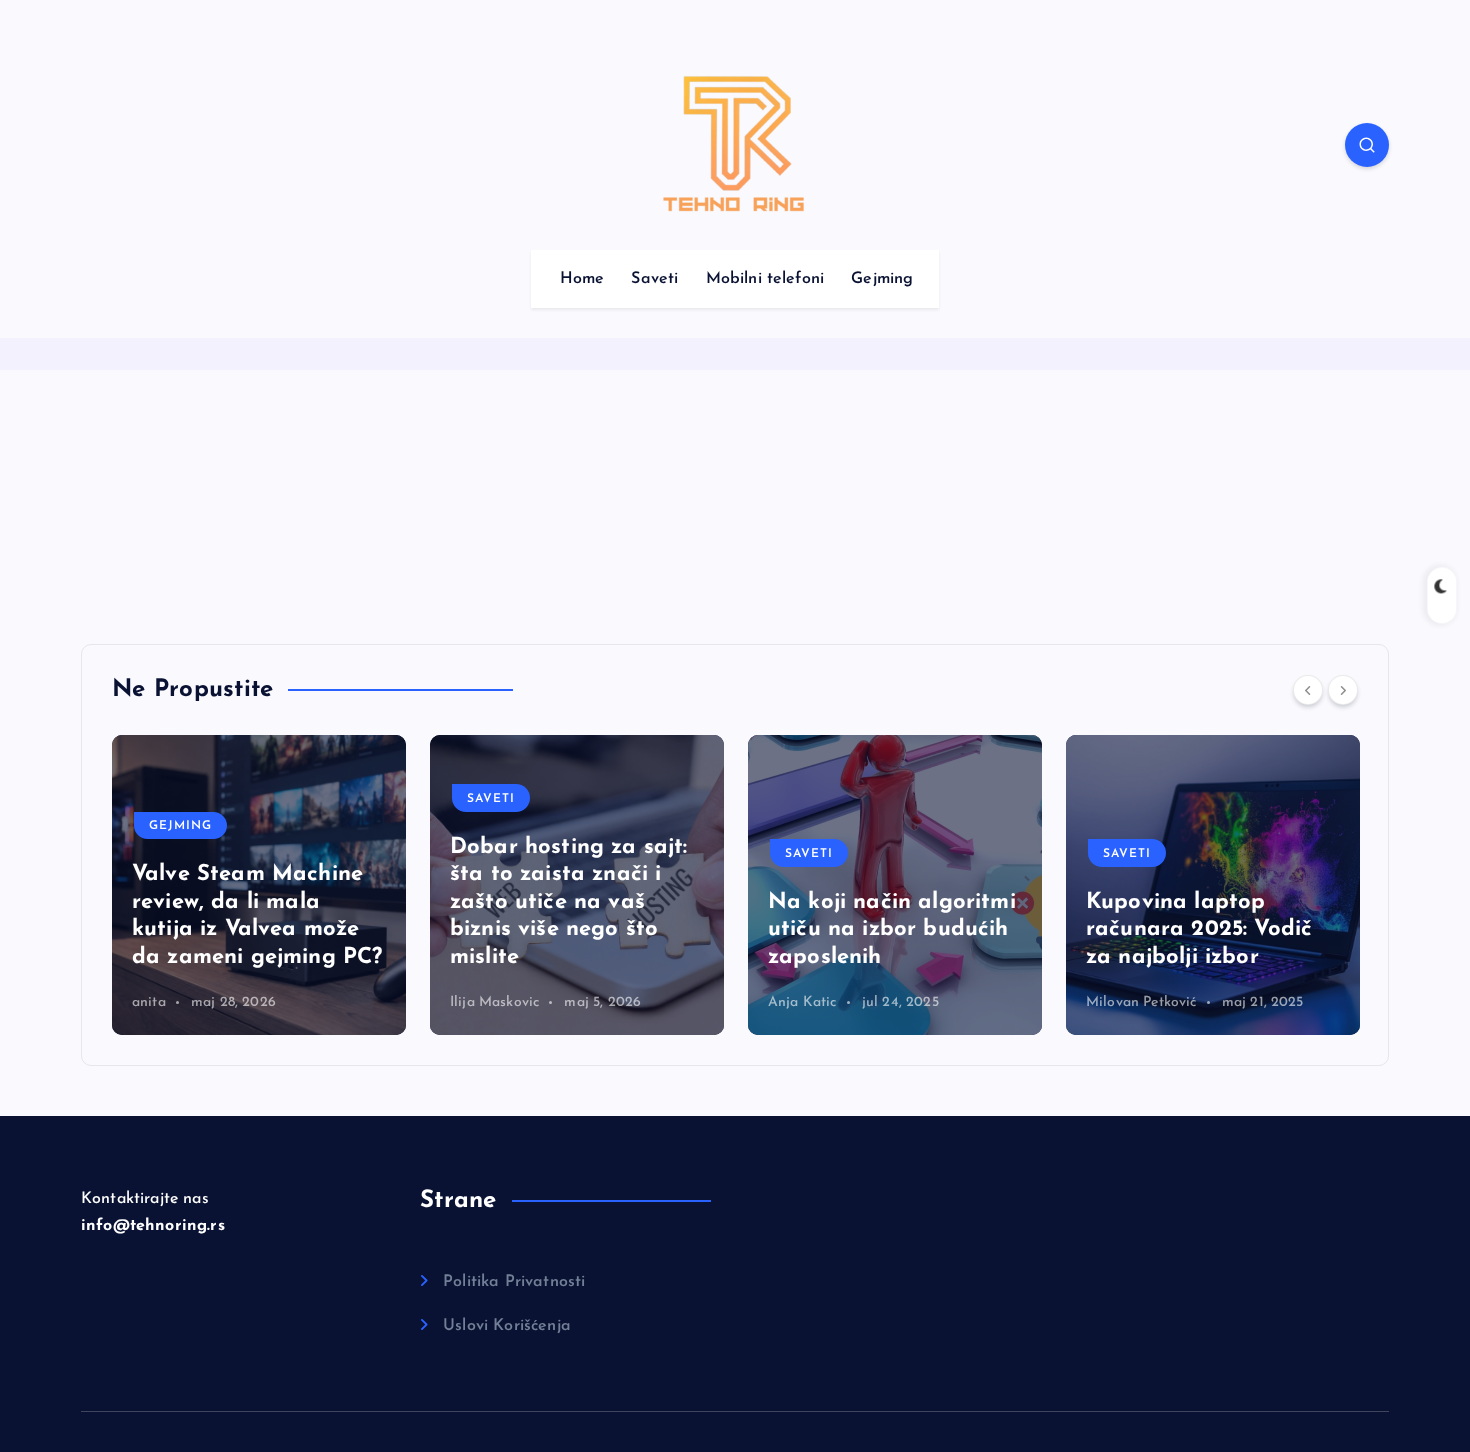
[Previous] (1308, 690)
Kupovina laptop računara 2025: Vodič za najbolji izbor (881, 930)
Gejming (882, 279)
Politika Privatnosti (514, 1282)
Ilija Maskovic (176, 1002)
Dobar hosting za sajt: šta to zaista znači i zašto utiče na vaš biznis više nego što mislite (251, 902)
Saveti (654, 279)
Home (582, 279)
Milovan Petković (823, 1002)
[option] (259, 885)
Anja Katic (484, 1002)
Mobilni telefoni (765, 279)
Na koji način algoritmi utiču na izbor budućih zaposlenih (574, 930)
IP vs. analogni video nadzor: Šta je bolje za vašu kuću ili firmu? (1206, 930)
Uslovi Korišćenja (507, 1326)
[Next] (1343, 690)
